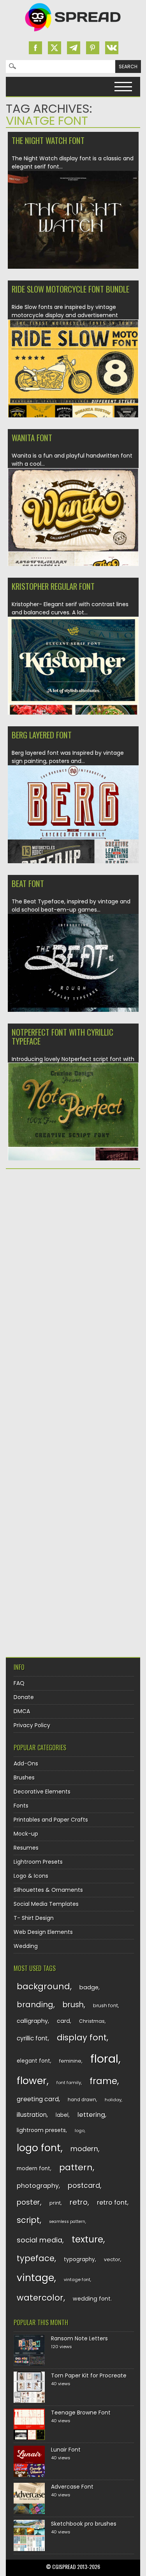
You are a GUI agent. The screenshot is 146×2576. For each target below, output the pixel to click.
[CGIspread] (73, 33)
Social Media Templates (46, 1904)
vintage (35, 2278)
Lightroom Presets (38, 1862)
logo (80, 2131)
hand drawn (82, 2100)
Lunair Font (66, 2450)
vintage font (77, 2280)
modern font (33, 2169)
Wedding (26, 1946)
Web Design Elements (43, 1932)
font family (69, 2083)
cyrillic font (32, 2038)
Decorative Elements (42, 1792)
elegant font (33, 2061)
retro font (112, 2203)
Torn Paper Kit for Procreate (89, 2376)
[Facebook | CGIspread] (35, 48)
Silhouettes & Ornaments (48, 1890)
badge (89, 1987)
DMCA (22, 1711)
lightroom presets (41, 2130)
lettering (91, 2115)
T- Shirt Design (34, 1918)
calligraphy (32, 2021)
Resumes (26, 1848)
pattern (76, 2167)
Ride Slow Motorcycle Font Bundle (70, 289)
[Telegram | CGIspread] (74, 48)
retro (79, 2202)
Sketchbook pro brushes (84, 2524)
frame (103, 2081)
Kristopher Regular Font (53, 586)
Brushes (24, 1778)
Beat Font (28, 883)
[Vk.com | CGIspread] (112, 48)
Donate (24, 1697)
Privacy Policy (32, 1725)
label (62, 2115)
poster (28, 2202)
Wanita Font (32, 437)
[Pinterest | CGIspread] (93, 48)
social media (40, 2240)
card (63, 2021)
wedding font (92, 2299)
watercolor (40, 2298)
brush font (106, 2006)
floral (104, 2059)
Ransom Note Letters (79, 2338)
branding (35, 2005)
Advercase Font (72, 2487)
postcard (84, 2185)
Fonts (21, 1806)
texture (87, 2239)
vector (112, 2259)
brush (73, 2005)
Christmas (92, 2021)
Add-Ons (26, 1763)
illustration (32, 2115)
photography (38, 2186)
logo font (39, 2148)
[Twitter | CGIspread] (55, 48)
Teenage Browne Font (81, 2413)
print (55, 2203)
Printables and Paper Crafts (51, 1820)
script (28, 2220)
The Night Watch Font (48, 140)
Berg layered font (42, 735)
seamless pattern (67, 2222)
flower (32, 2081)
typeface (36, 2258)
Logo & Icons (31, 1876)
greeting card (38, 2099)
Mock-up (26, 1834)
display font (82, 2038)
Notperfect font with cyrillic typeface (62, 1036)
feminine (70, 2061)
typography (79, 2259)
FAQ (19, 1683)
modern (84, 2149)
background (43, 1986)
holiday (113, 2100)
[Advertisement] (73, 1254)
